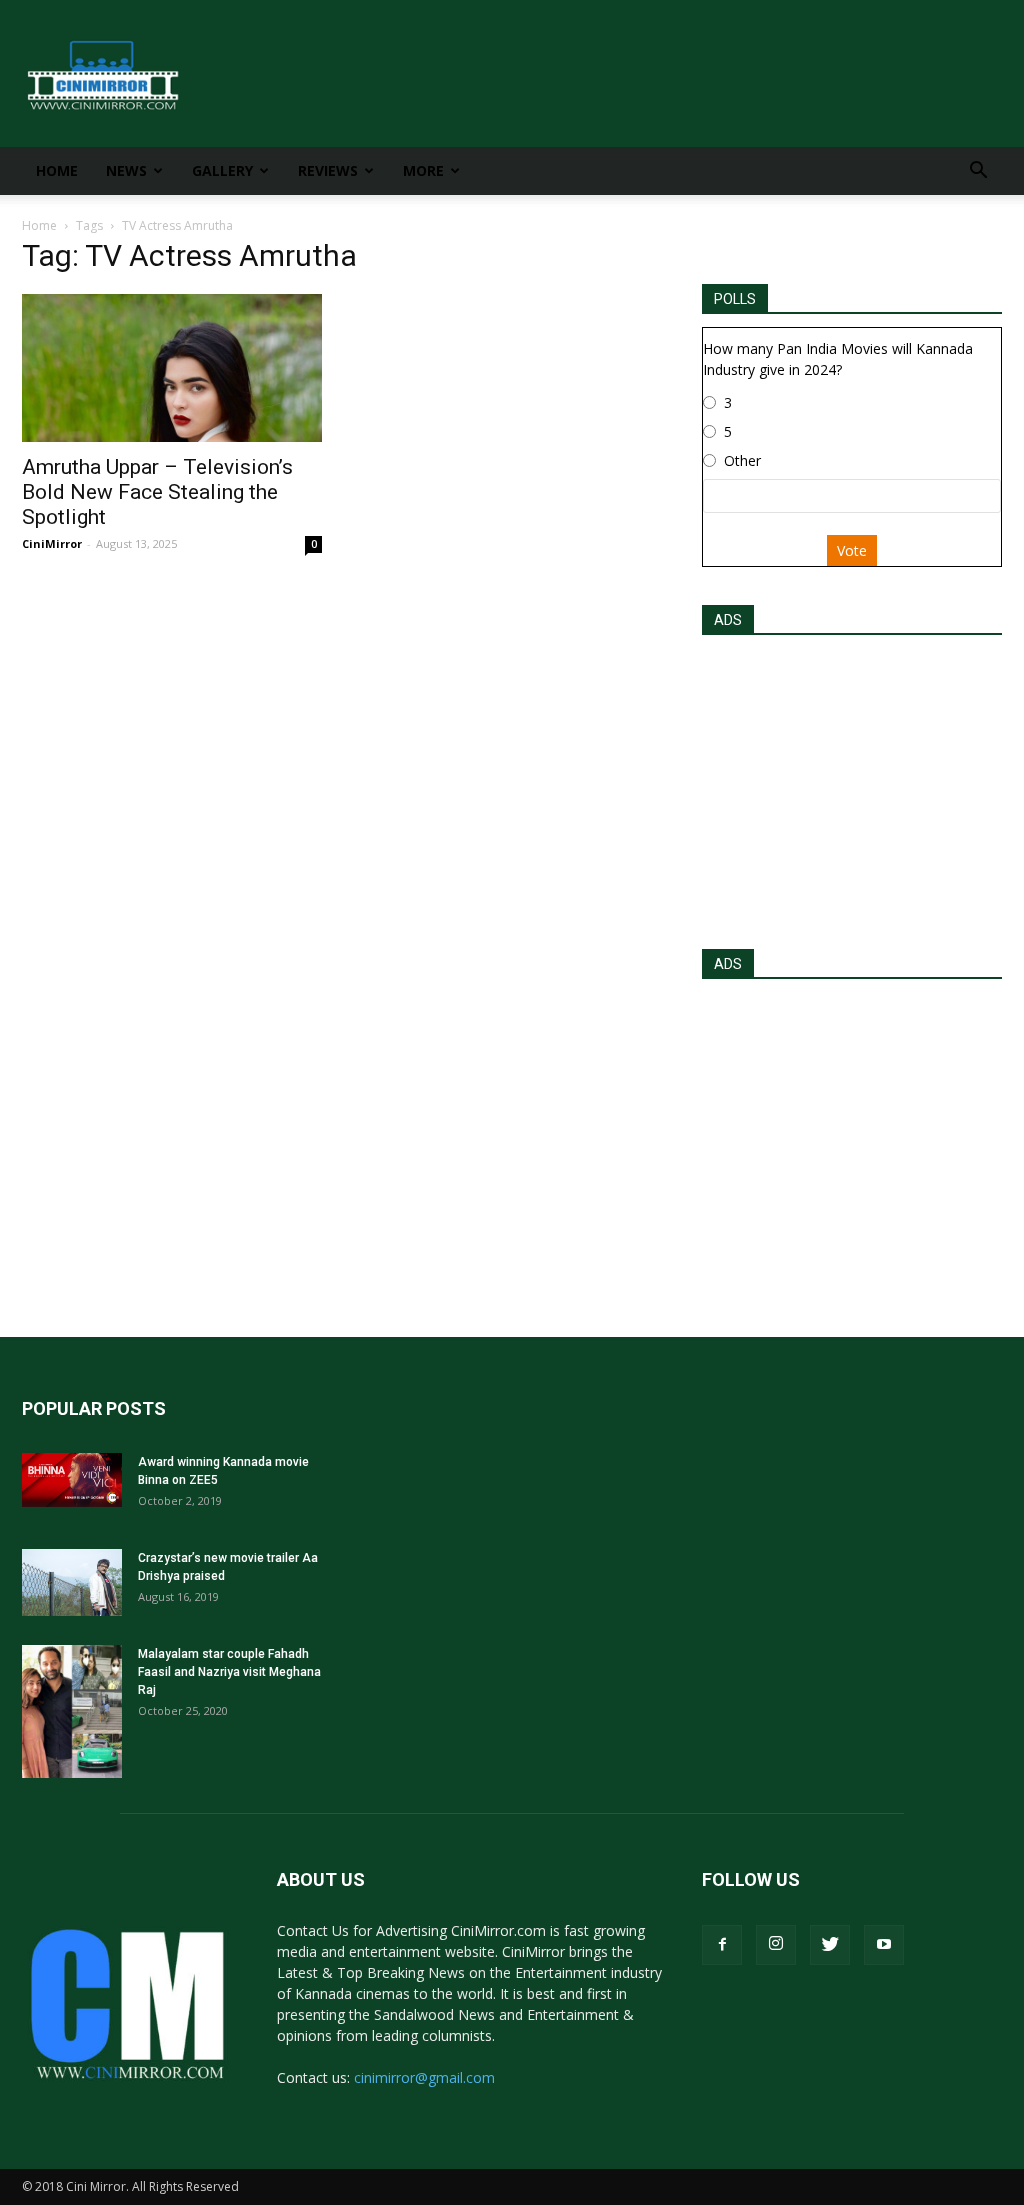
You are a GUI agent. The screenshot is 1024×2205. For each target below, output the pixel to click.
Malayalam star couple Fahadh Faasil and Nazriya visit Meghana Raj (229, 1672)
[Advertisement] (852, 786)
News (126, 170)
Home (57, 170)
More (423, 170)
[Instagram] (776, 1945)
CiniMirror (52, 543)
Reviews (328, 170)
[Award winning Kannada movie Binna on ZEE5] (72, 1480)
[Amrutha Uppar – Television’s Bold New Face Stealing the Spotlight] (172, 368)
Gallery (222, 170)
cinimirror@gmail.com (424, 2077)
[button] (978, 172)
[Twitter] (830, 1945)
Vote (852, 550)
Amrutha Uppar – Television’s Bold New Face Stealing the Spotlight (157, 492)
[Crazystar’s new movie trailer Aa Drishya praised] (72, 1582)
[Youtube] (884, 1945)
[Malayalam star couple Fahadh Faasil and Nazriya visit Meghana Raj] (72, 1711)
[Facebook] (722, 1945)
